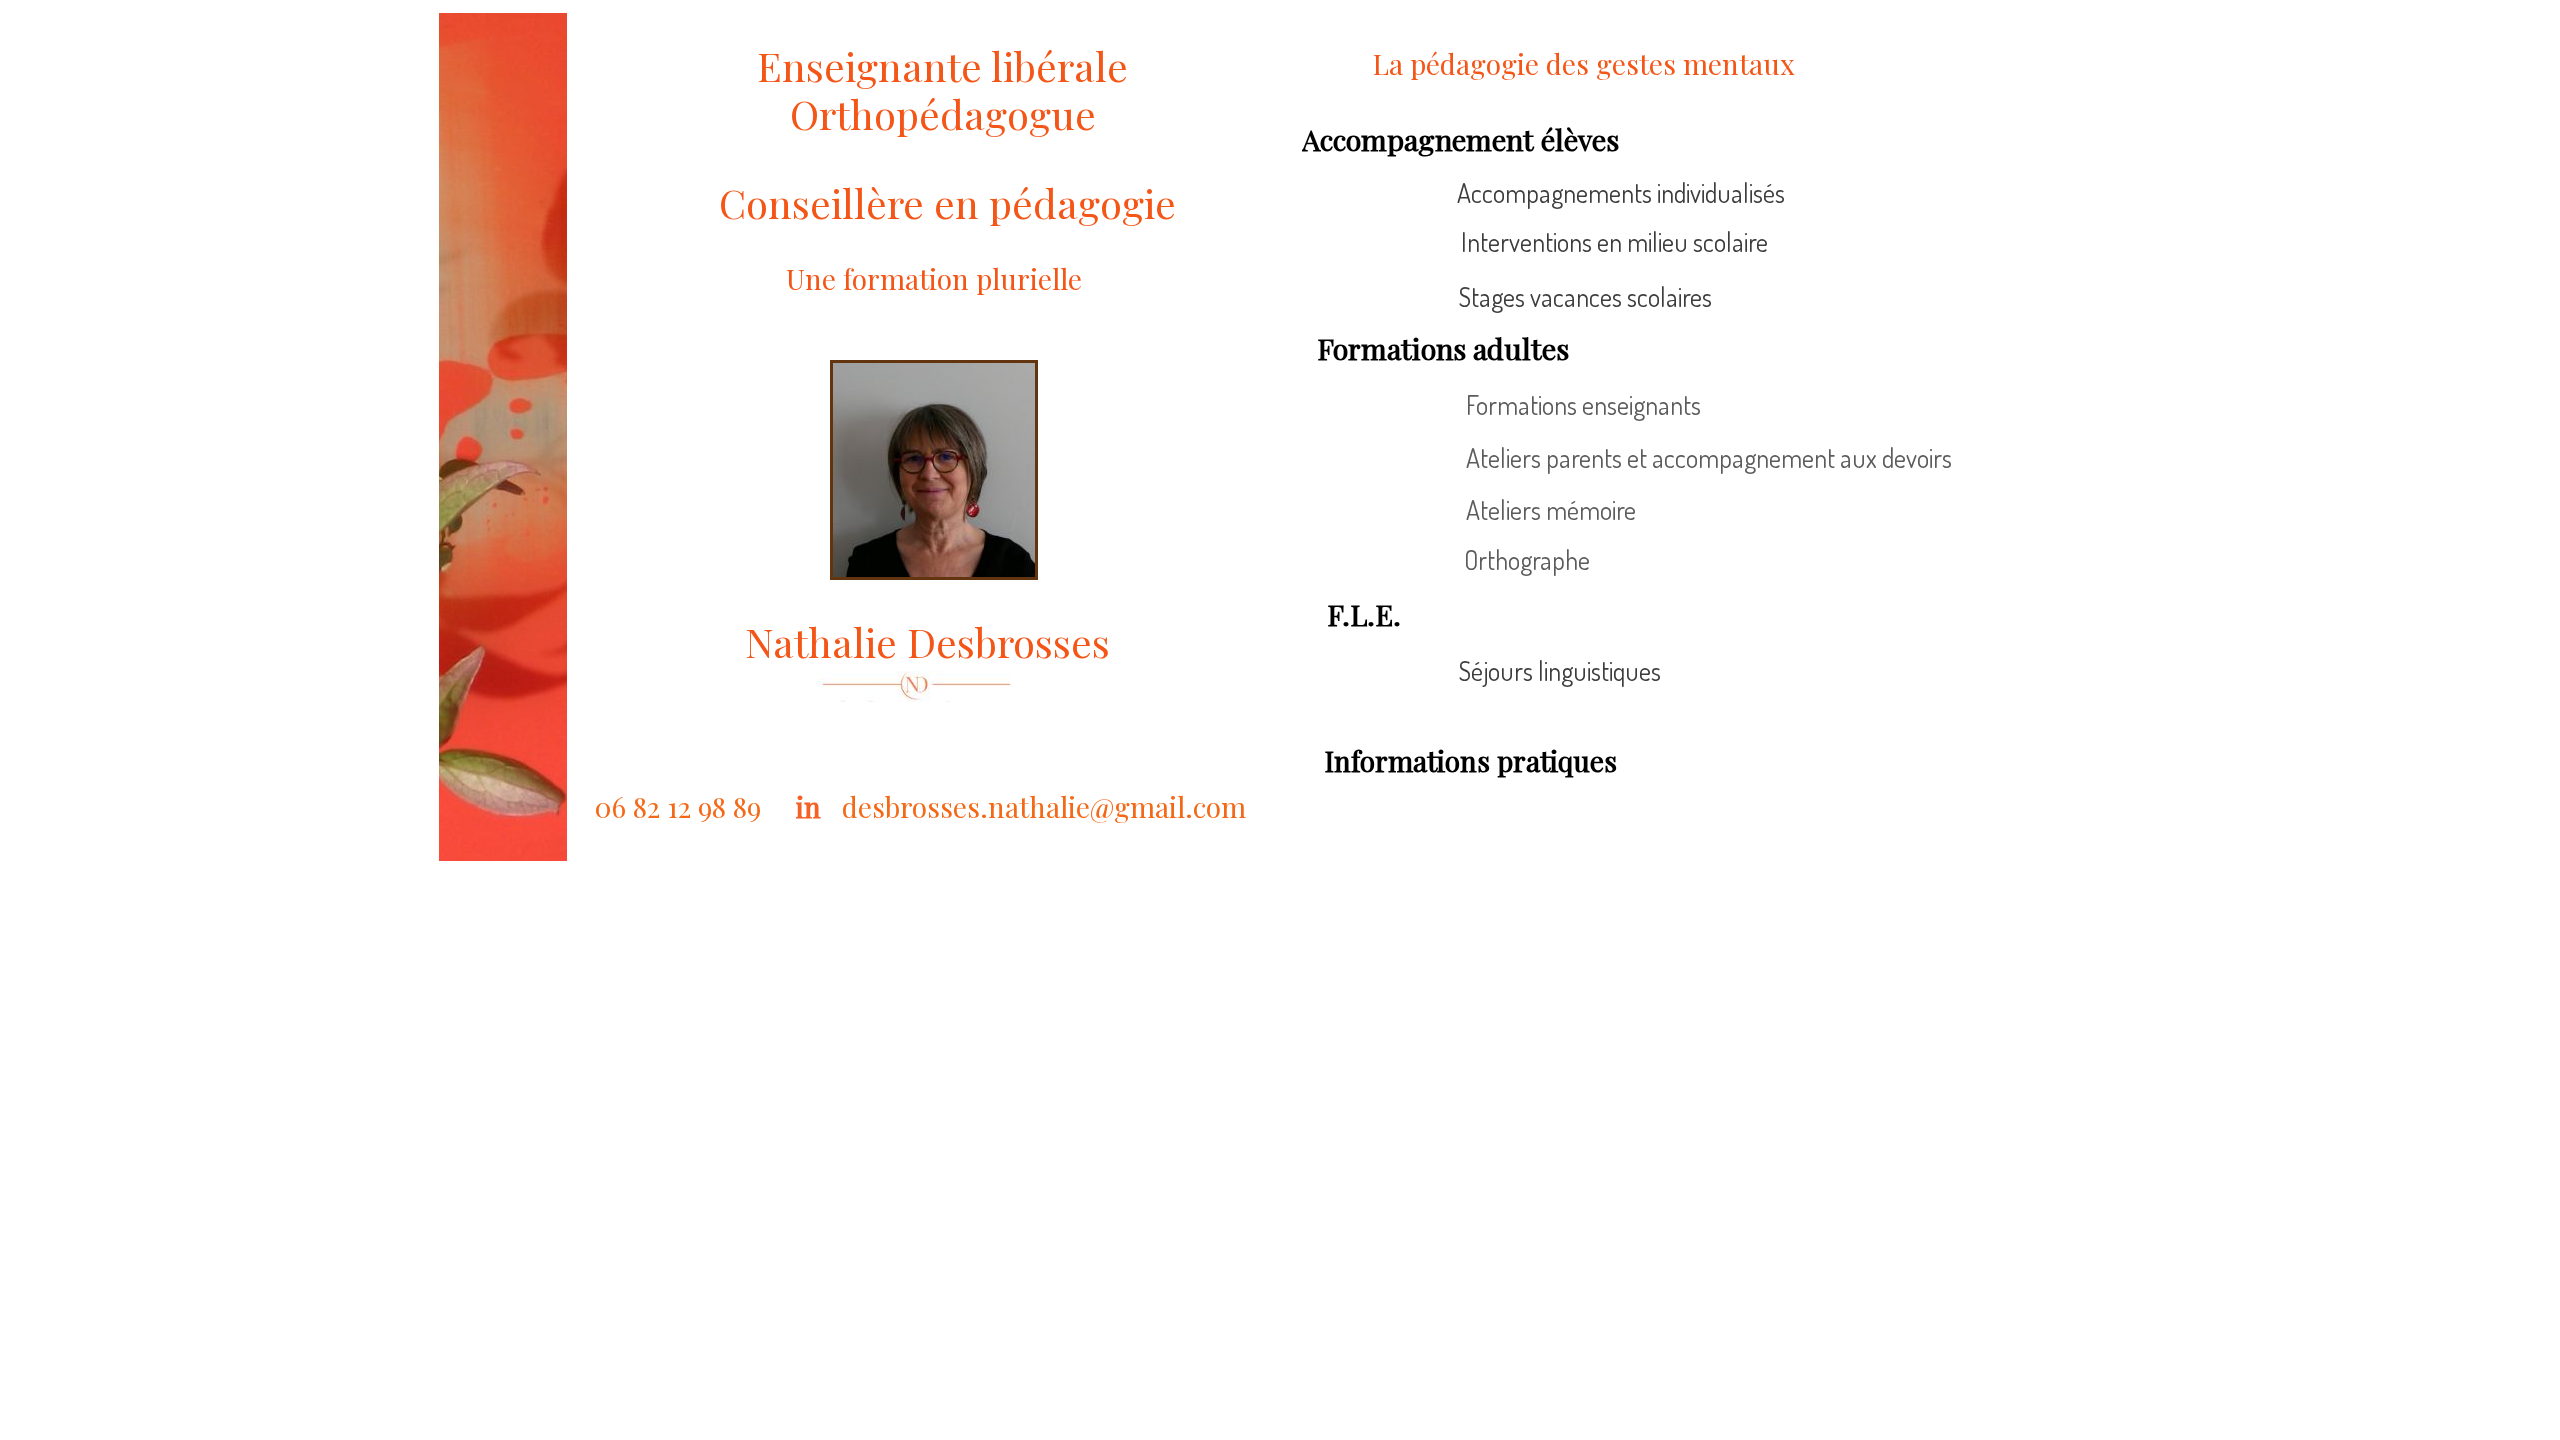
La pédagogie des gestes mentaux (1587, 63)
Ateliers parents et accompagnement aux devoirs (1709, 457)
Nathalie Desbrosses (927, 641)
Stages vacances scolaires (1585, 296)
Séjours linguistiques (1560, 670)
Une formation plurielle (934, 278)
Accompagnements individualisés (1621, 192)
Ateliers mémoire (1551, 509)
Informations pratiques (1471, 760)
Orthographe (1527, 559)
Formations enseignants (1583, 404)
